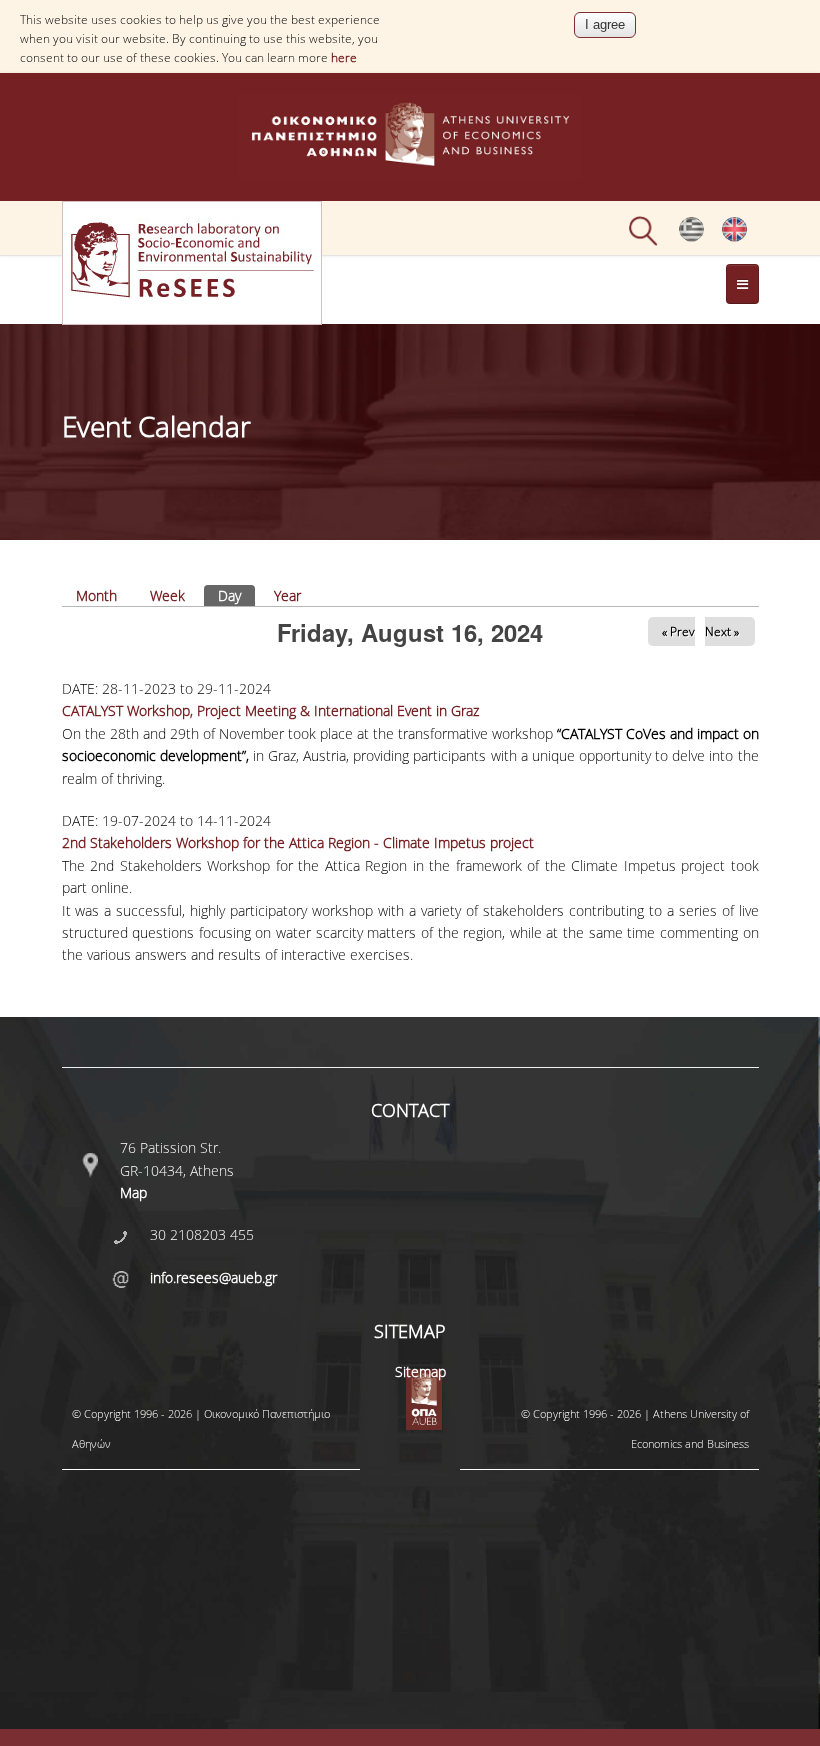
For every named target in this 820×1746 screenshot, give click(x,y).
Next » (722, 631)
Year (287, 595)
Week (167, 595)
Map (133, 1192)
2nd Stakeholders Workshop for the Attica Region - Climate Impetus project (298, 842)
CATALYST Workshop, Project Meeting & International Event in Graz (270, 710)
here (344, 57)
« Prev (678, 631)
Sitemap (420, 1371)
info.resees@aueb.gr (213, 1277)
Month (96, 595)
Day (236, 595)
